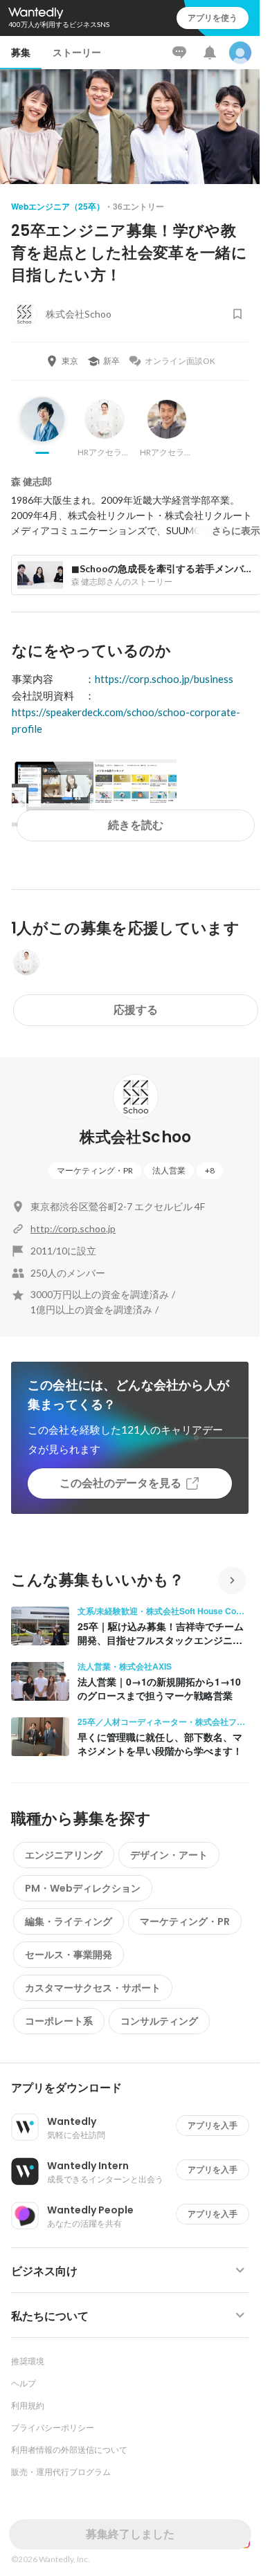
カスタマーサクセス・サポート (93, 1988)
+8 (210, 1170)
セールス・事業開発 (69, 1955)
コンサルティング (159, 2021)
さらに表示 (236, 531)
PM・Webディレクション (83, 1888)
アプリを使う (213, 18)
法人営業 (169, 1170)
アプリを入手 (213, 2125)
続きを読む (136, 825)
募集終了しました (130, 2534)
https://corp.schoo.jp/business (164, 679)
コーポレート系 (59, 2021)
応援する (136, 1010)
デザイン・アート (169, 1855)
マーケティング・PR (95, 1170)
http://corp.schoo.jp (73, 1228)
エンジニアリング (64, 1855)
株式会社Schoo (135, 1137)
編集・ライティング (69, 1921)
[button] (135, 2088)
